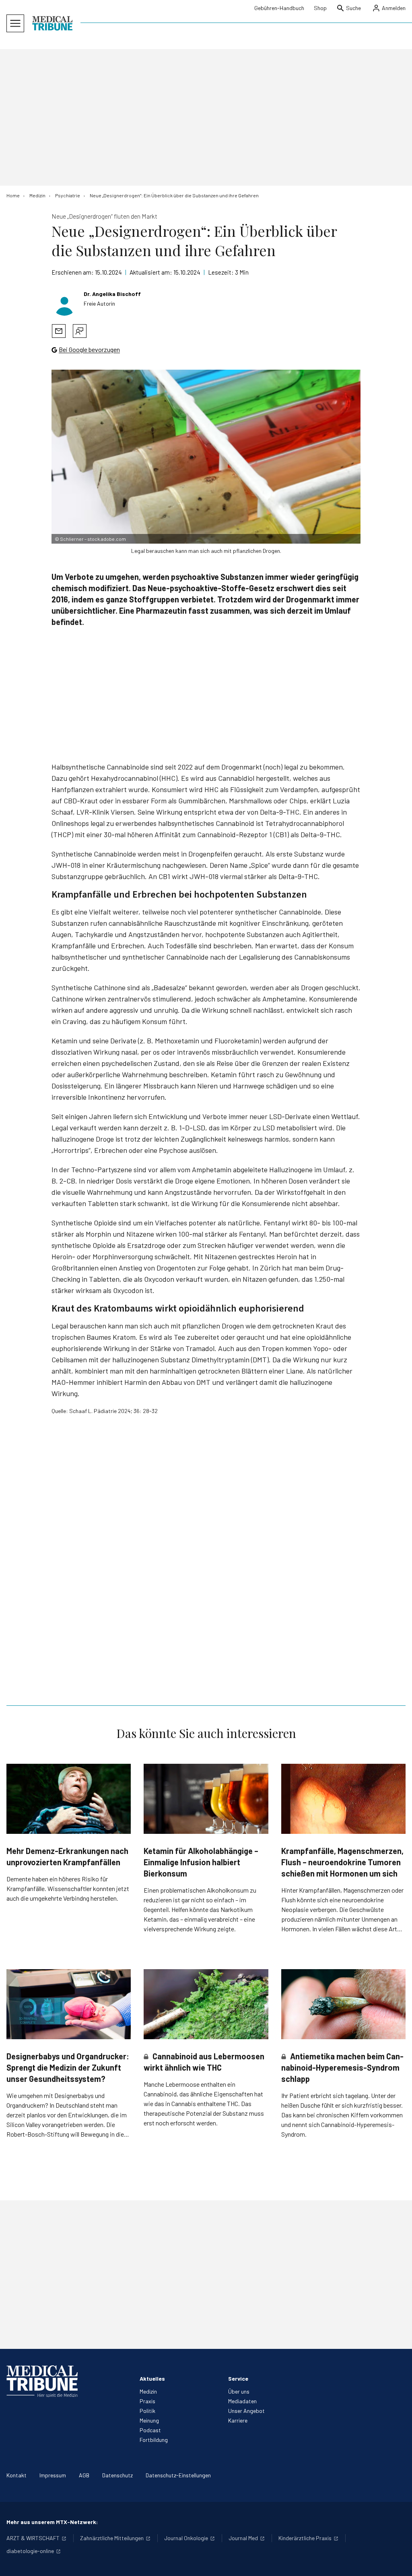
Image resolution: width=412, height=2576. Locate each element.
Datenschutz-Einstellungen (178, 2475)
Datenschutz (117, 2475)
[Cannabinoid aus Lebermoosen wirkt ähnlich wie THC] (206, 2004)
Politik (147, 2411)
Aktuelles (152, 2378)
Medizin (148, 2391)
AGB (84, 2475)
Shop (320, 8)
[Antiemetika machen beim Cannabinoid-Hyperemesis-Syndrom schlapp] (343, 2004)
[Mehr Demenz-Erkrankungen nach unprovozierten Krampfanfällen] (69, 1799)
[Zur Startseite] (52, 23)
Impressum (53, 2475)
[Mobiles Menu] (15, 23)
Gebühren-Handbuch (279, 8)
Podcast (150, 2430)
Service (238, 2378)
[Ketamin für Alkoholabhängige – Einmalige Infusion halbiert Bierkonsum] (206, 1799)
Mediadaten (242, 2401)
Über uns (239, 2391)
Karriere (238, 2420)
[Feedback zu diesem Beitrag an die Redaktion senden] (80, 331)
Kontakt (16, 2475)
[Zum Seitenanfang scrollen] (398, 2562)
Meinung (149, 2420)
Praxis (147, 2401)
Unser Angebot (246, 2411)
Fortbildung (154, 2440)
